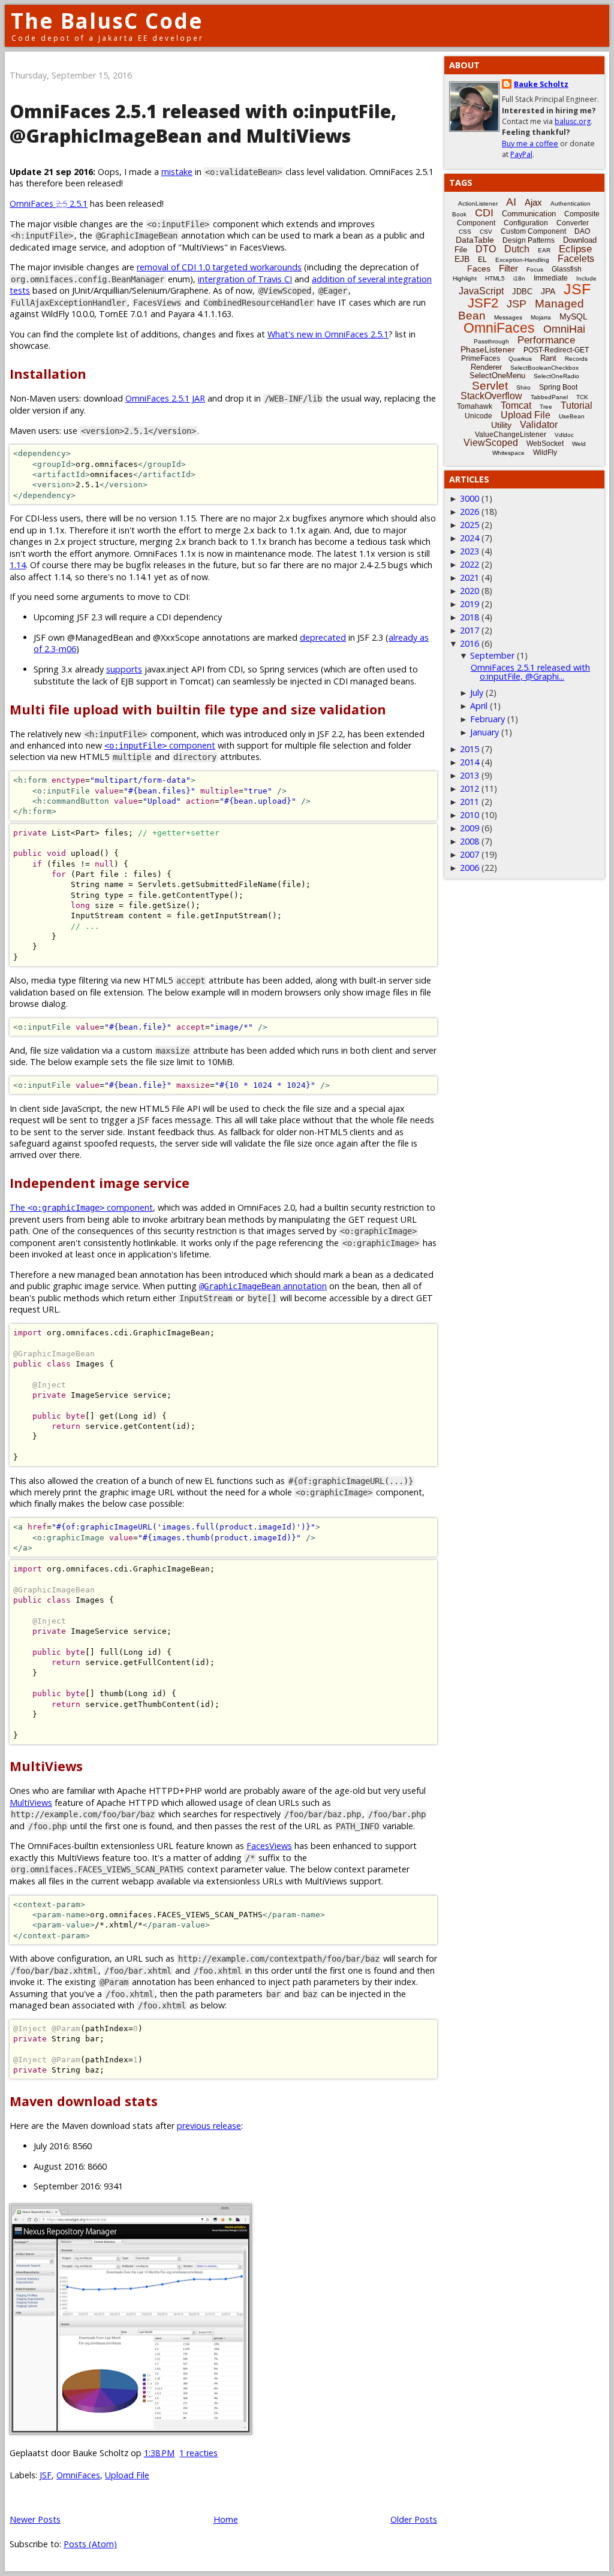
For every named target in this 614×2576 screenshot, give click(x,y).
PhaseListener (488, 349)
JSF (46, 2475)
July (477, 693)
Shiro (523, 387)
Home (226, 2519)
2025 (469, 525)
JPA (548, 291)
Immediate (551, 278)
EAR (544, 250)
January (484, 732)
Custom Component (533, 231)
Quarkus (520, 359)
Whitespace (508, 453)
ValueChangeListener (511, 435)
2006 (469, 868)
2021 (469, 577)
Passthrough (491, 341)
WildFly (545, 453)
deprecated (323, 637)
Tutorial (577, 405)
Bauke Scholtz (541, 84)
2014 (469, 762)
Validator (539, 425)
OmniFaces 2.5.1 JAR (165, 398)
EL (482, 260)
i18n (519, 278)
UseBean (572, 416)
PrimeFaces (481, 358)
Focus (535, 269)
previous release (209, 2126)
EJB (462, 259)
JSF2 (483, 303)
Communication (529, 214)
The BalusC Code (107, 21)
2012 (469, 788)
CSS (465, 232)
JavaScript (481, 291)
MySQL (574, 316)
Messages (508, 317)
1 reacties (198, 2453)
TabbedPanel (549, 397)
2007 (469, 854)
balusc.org (573, 121)
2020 (469, 591)
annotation (263, 1286)
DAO (582, 231)
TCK (582, 397)
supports (124, 669)
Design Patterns (529, 240)
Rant (548, 358)
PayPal (521, 154)
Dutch (517, 249)
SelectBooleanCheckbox (544, 368)
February (487, 719)
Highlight (465, 278)
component (160, 745)
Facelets (576, 259)
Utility (501, 425)
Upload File (127, 2475)
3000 (469, 498)
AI (511, 202)
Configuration (526, 223)
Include (586, 278)
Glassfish (567, 269)
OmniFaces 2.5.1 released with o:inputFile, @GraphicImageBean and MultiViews (203, 123)
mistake (177, 172)
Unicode (478, 416)
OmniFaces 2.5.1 (49, 203)
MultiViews (31, 1803)
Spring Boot (558, 387)
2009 (469, 828)
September (492, 655)
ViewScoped (491, 443)
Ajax (533, 202)
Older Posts (414, 2519)
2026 (469, 512)
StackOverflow (491, 396)
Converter (573, 223)
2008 (469, 841)
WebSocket (545, 444)
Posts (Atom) (90, 2544)
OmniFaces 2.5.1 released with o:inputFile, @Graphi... (530, 672)
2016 (469, 643)
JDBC (522, 292)
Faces (479, 269)
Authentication (571, 203)
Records (576, 359)
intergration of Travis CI (245, 279)
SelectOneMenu (497, 375)
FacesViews (269, 1846)
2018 (469, 617)
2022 (469, 564)
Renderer (486, 367)
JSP (517, 304)
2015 (469, 749)
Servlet (490, 386)
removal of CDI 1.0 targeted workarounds (219, 267)
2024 (469, 538)
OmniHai (564, 329)
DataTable (475, 240)
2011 (469, 802)
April (479, 706)
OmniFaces (78, 2475)
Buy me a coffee (530, 144)
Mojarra (541, 317)
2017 (469, 630)
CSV (486, 232)
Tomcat (516, 405)
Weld (579, 444)
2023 (469, 551)
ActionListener (478, 203)
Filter (508, 268)
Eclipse (575, 249)
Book (459, 214)
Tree (546, 407)
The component (81, 1207)
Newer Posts (35, 2519)
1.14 (18, 565)
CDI (484, 213)
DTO (486, 249)
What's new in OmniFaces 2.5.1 (328, 334)
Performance (546, 340)
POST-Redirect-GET (556, 350)
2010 (469, 815)
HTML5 (495, 278)
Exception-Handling (522, 260)
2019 (469, 604)
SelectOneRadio (556, 376)
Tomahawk (475, 406)
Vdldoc (564, 435)
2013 (469, 775)
